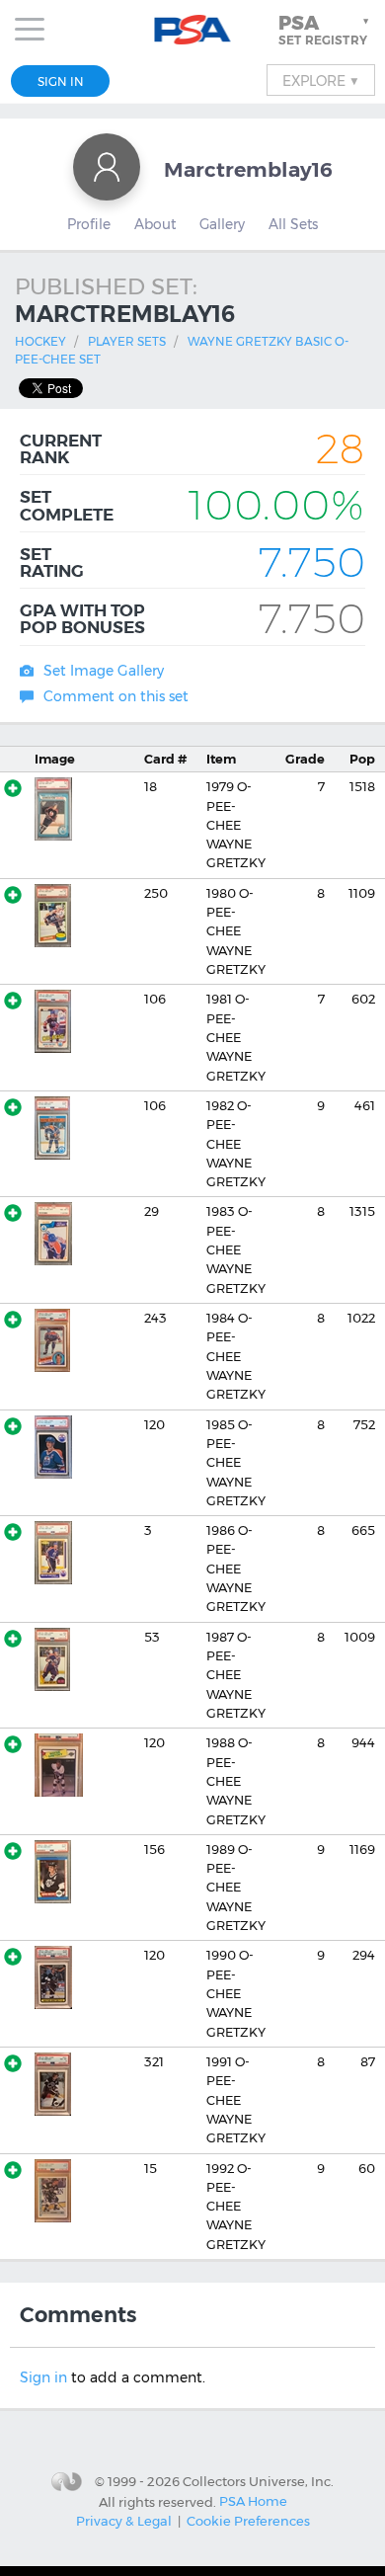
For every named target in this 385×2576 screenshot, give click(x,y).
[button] (326, 30)
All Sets (293, 224)
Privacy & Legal (124, 2521)
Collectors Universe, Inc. (258, 2481)
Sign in (43, 2377)
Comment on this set (116, 696)
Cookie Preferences (248, 2521)
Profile (89, 224)
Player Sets (127, 341)
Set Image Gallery (104, 671)
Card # (165, 759)
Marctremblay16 (248, 169)
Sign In (61, 81)
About (155, 224)
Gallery (222, 224)
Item (221, 759)
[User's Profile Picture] (107, 167)
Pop (362, 759)
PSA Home (253, 2501)
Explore (321, 80)
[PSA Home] (193, 30)
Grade (305, 759)
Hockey (40, 341)
